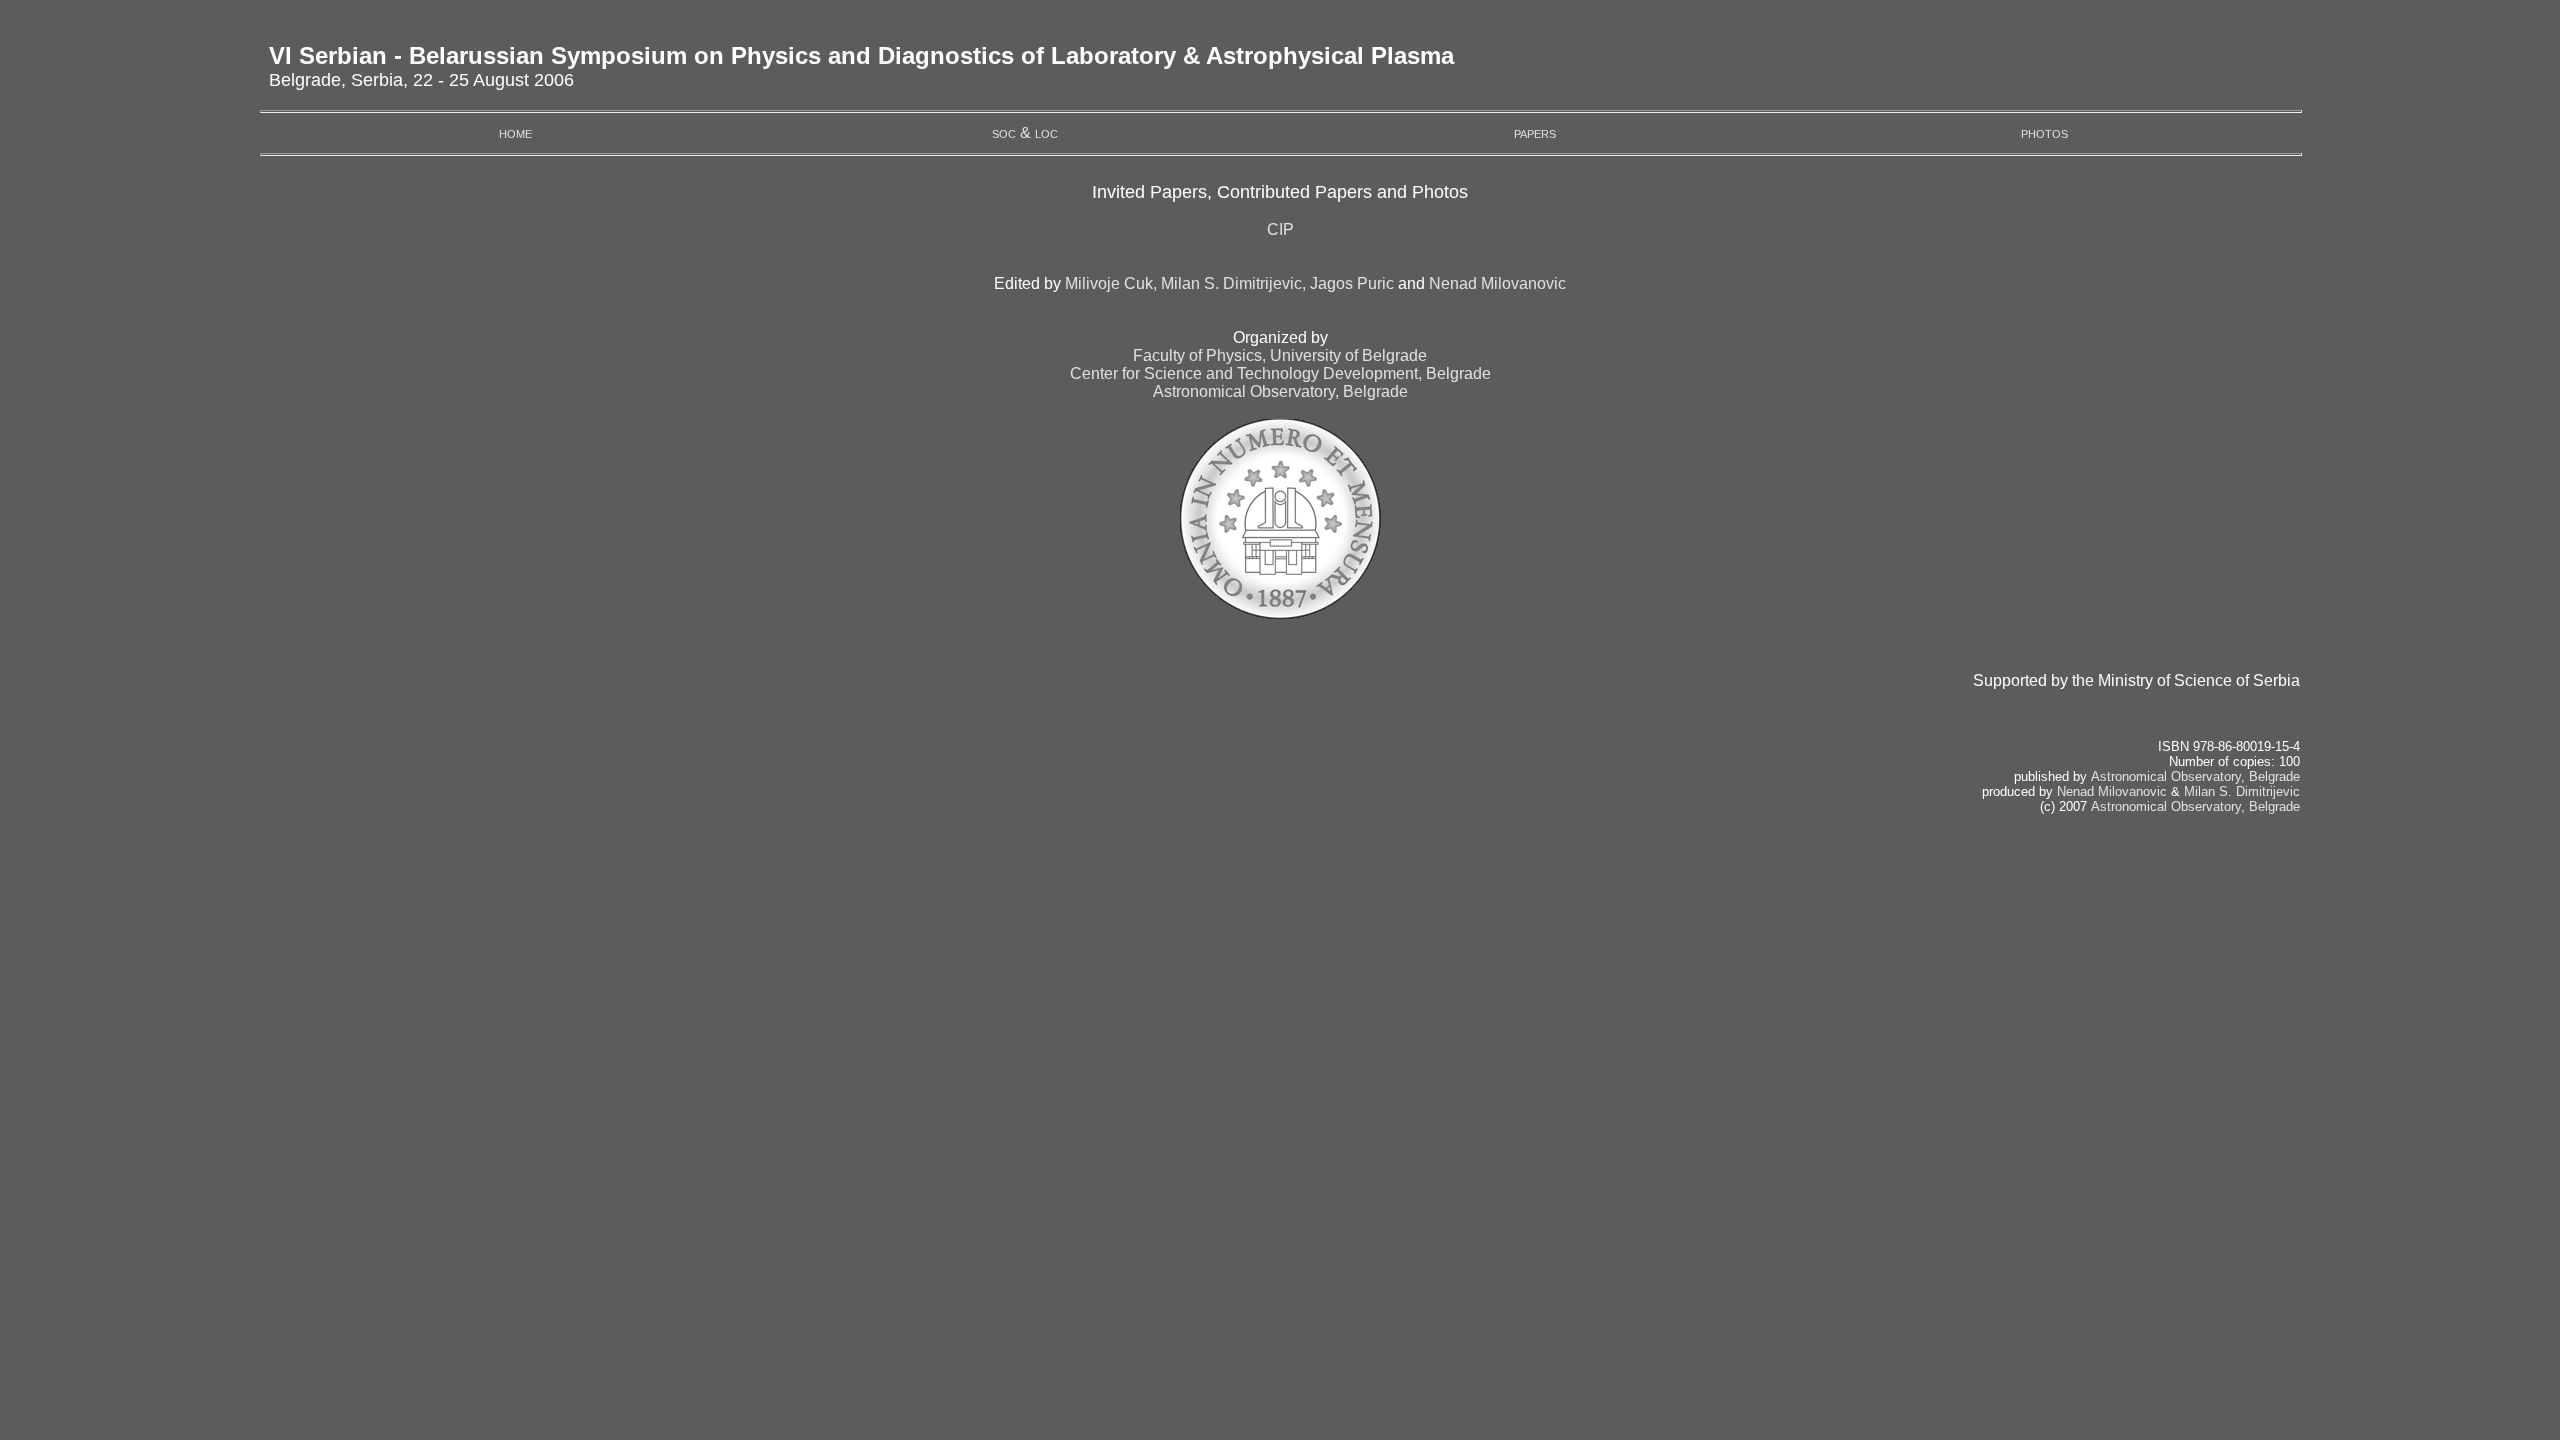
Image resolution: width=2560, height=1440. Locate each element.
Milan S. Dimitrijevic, (1233, 283)
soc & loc (1025, 132)
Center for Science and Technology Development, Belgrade (1280, 373)
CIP (1280, 229)
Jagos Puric (1352, 283)
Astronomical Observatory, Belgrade (1280, 391)
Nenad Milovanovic (1497, 283)
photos (2044, 132)
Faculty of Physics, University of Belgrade (1280, 355)
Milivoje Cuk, (1111, 283)
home (515, 132)
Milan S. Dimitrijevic (2242, 791)
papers (1535, 132)
